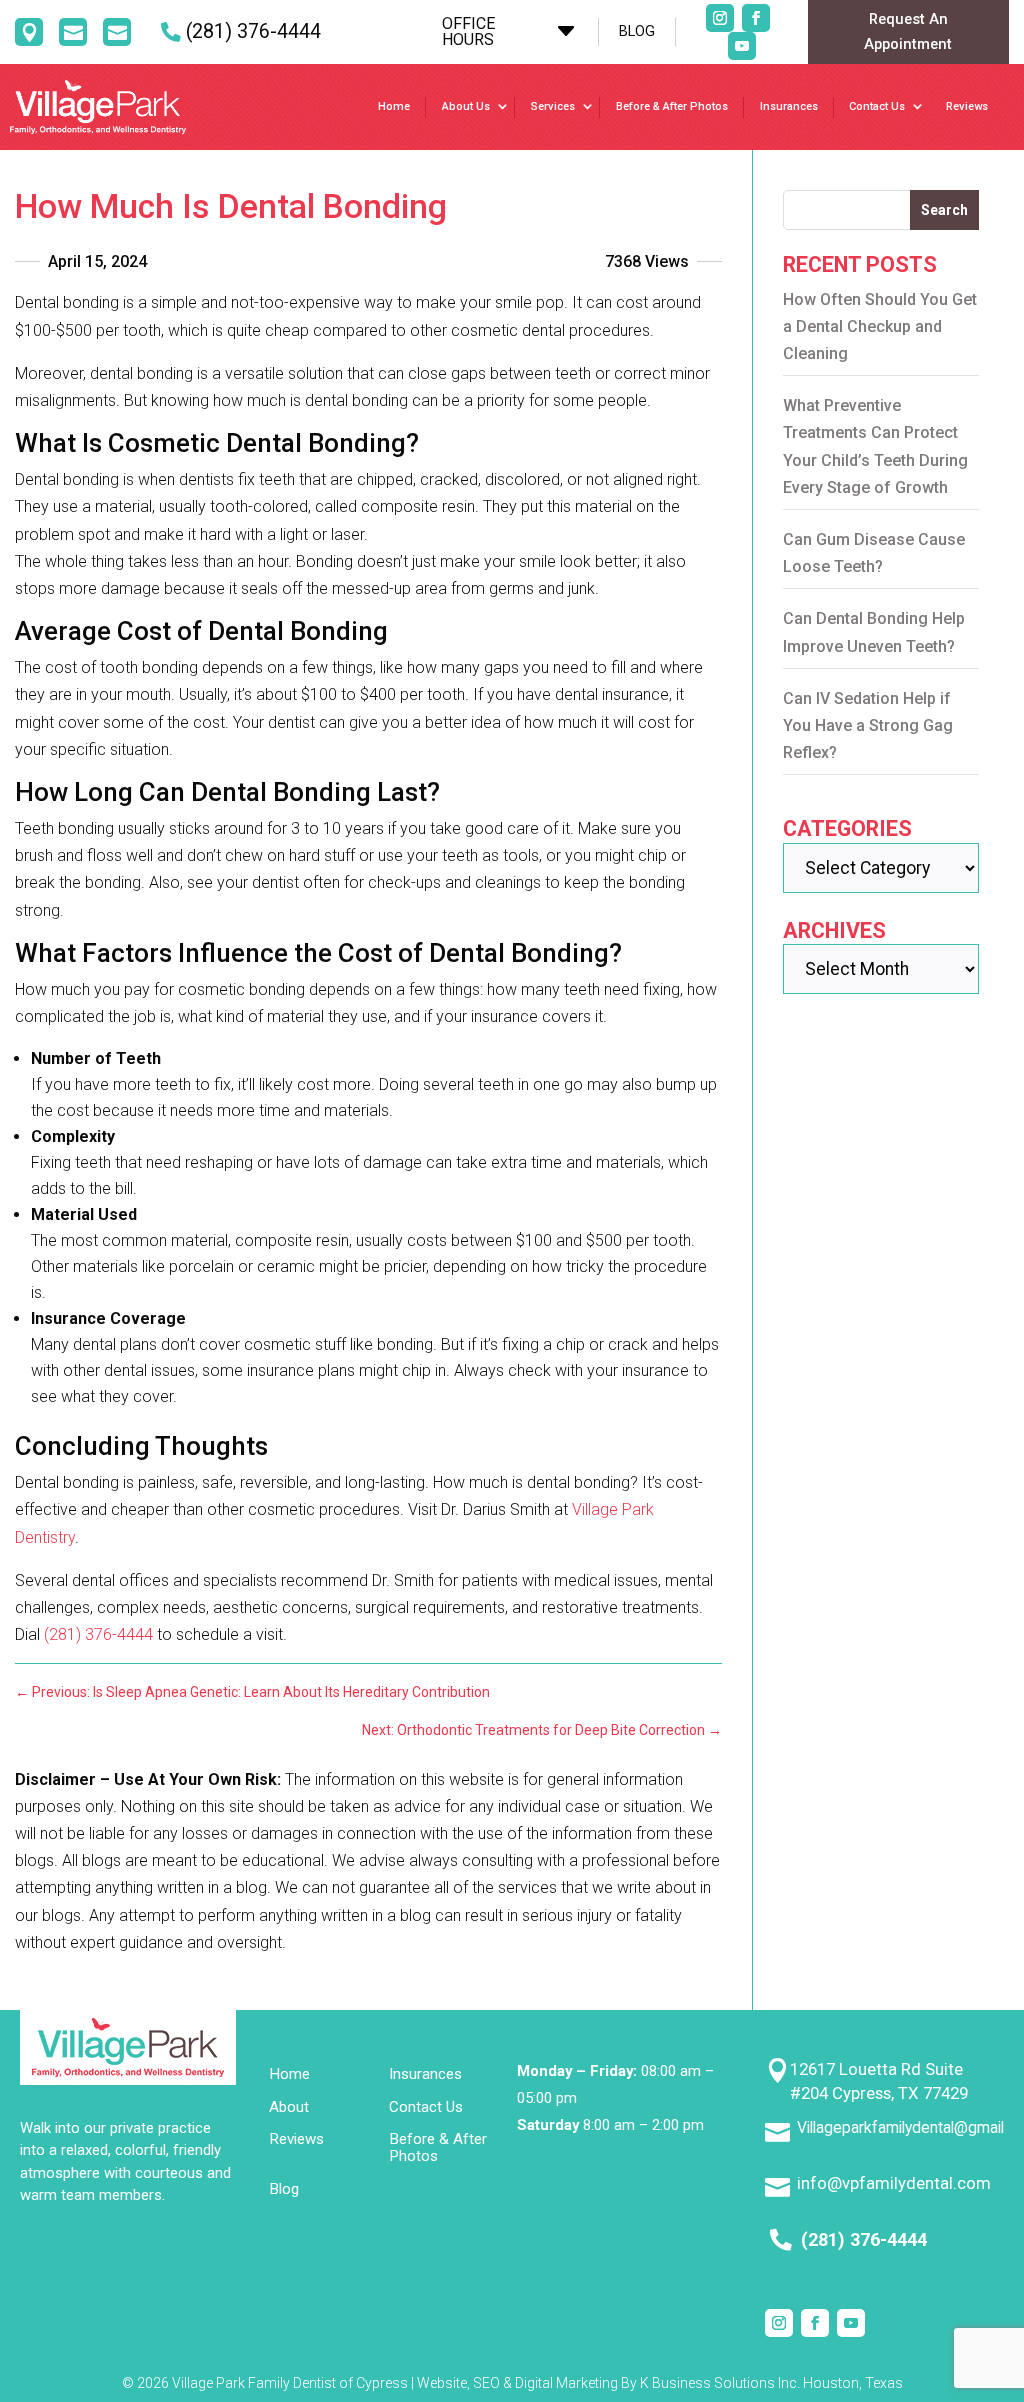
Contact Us (877, 106)
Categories (847, 828)
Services (553, 106)
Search (944, 210)
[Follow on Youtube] (742, 46)
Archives (834, 930)
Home (394, 106)
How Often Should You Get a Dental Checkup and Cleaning (880, 326)
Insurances (789, 106)
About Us (466, 106)
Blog (284, 2189)
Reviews (967, 106)
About (289, 2107)
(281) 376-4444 (253, 31)
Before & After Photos (672, 106)
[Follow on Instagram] (720, 18)
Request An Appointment (908, 31)
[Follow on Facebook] (756, 18)
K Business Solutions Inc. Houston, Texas (771, 2383)
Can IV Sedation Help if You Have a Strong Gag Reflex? (868, 725)
